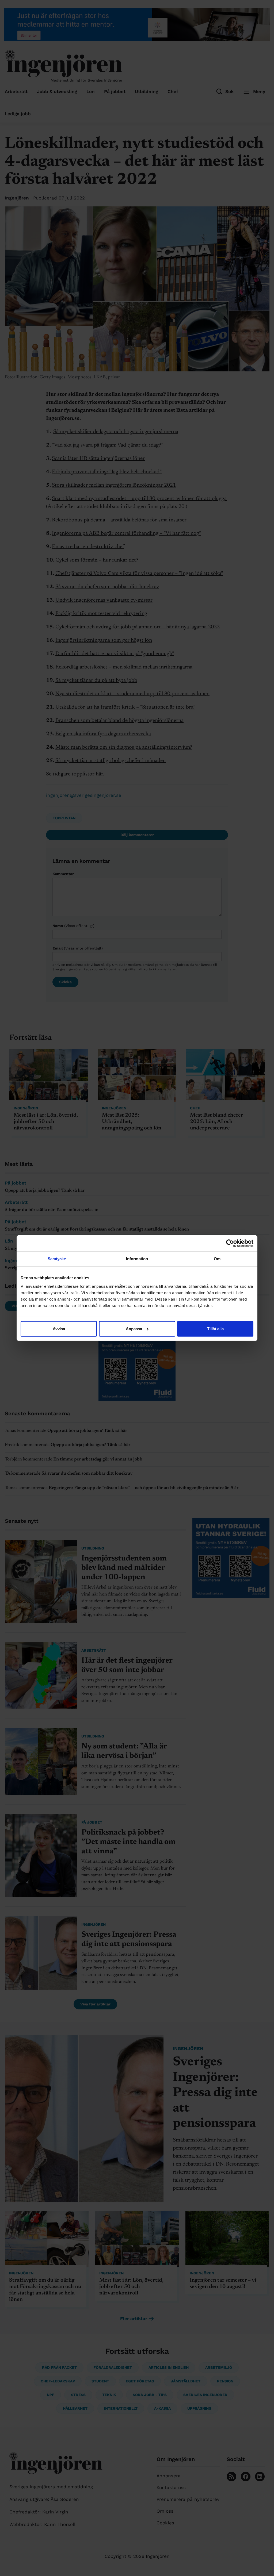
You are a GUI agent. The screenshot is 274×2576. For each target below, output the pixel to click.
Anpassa (134, 1329)
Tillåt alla (215, 1329)
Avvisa (59, 1329)
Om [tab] (217, 1259)
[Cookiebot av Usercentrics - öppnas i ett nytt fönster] (230, 1243)
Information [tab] (137, 1259)
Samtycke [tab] (57, 1259)
